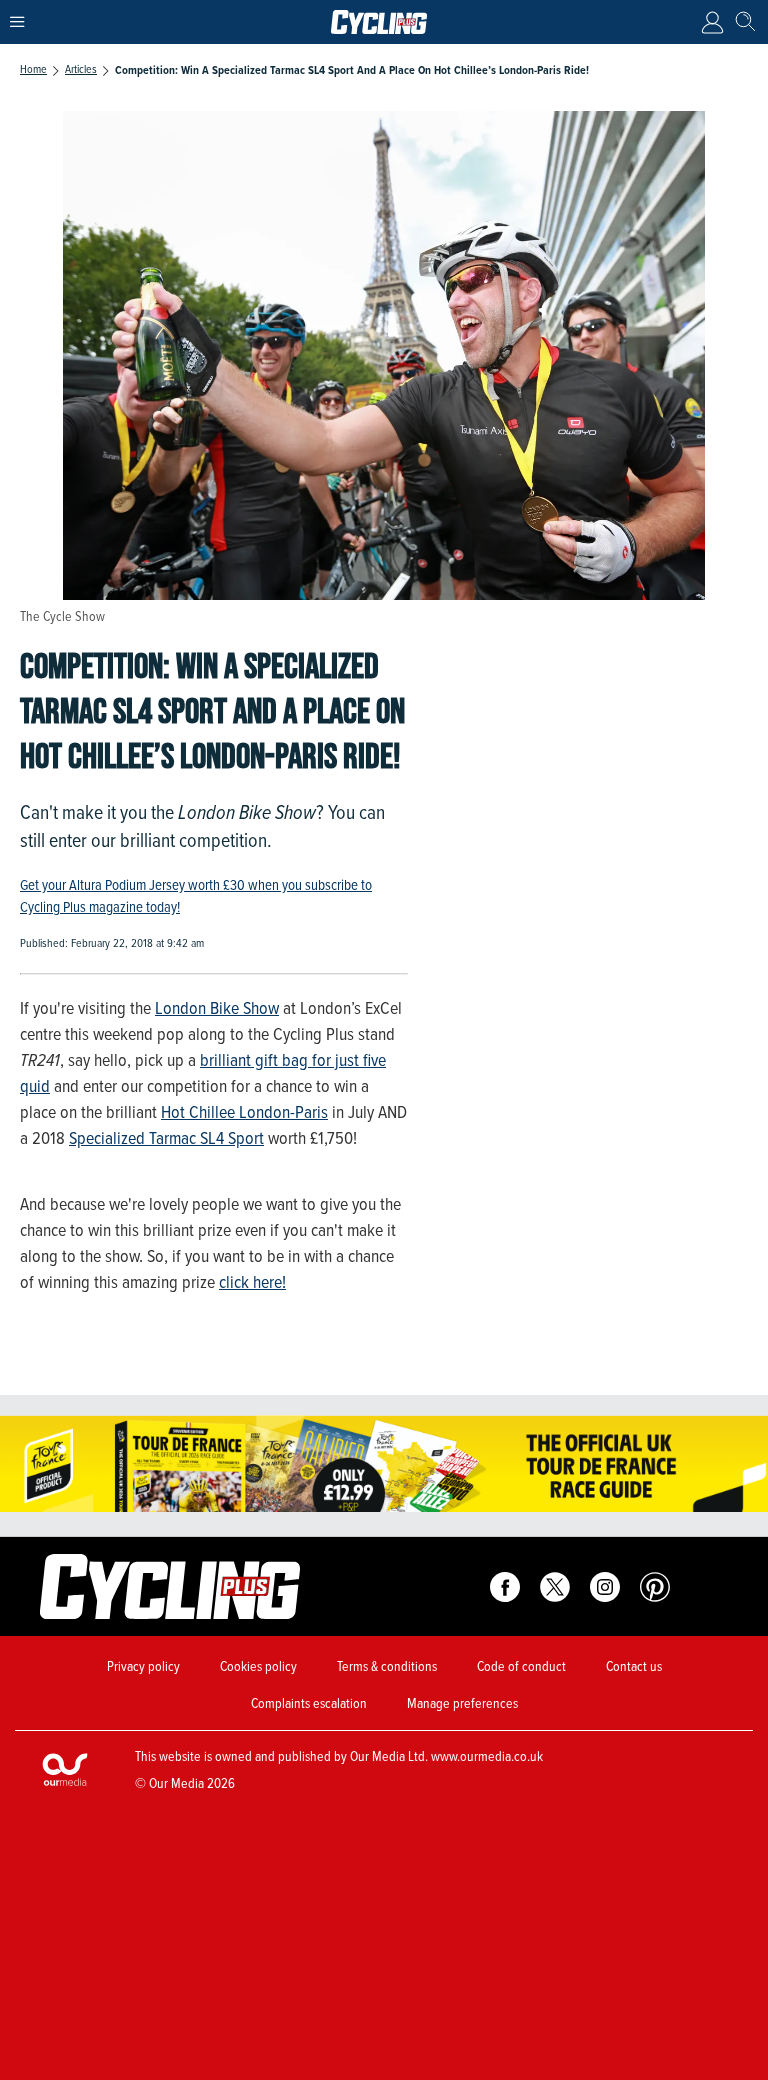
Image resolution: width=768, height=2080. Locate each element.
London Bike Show (217, 1008)
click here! (252, 1282)
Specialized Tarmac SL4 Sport (166, 1138)
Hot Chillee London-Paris (244, 1112)
